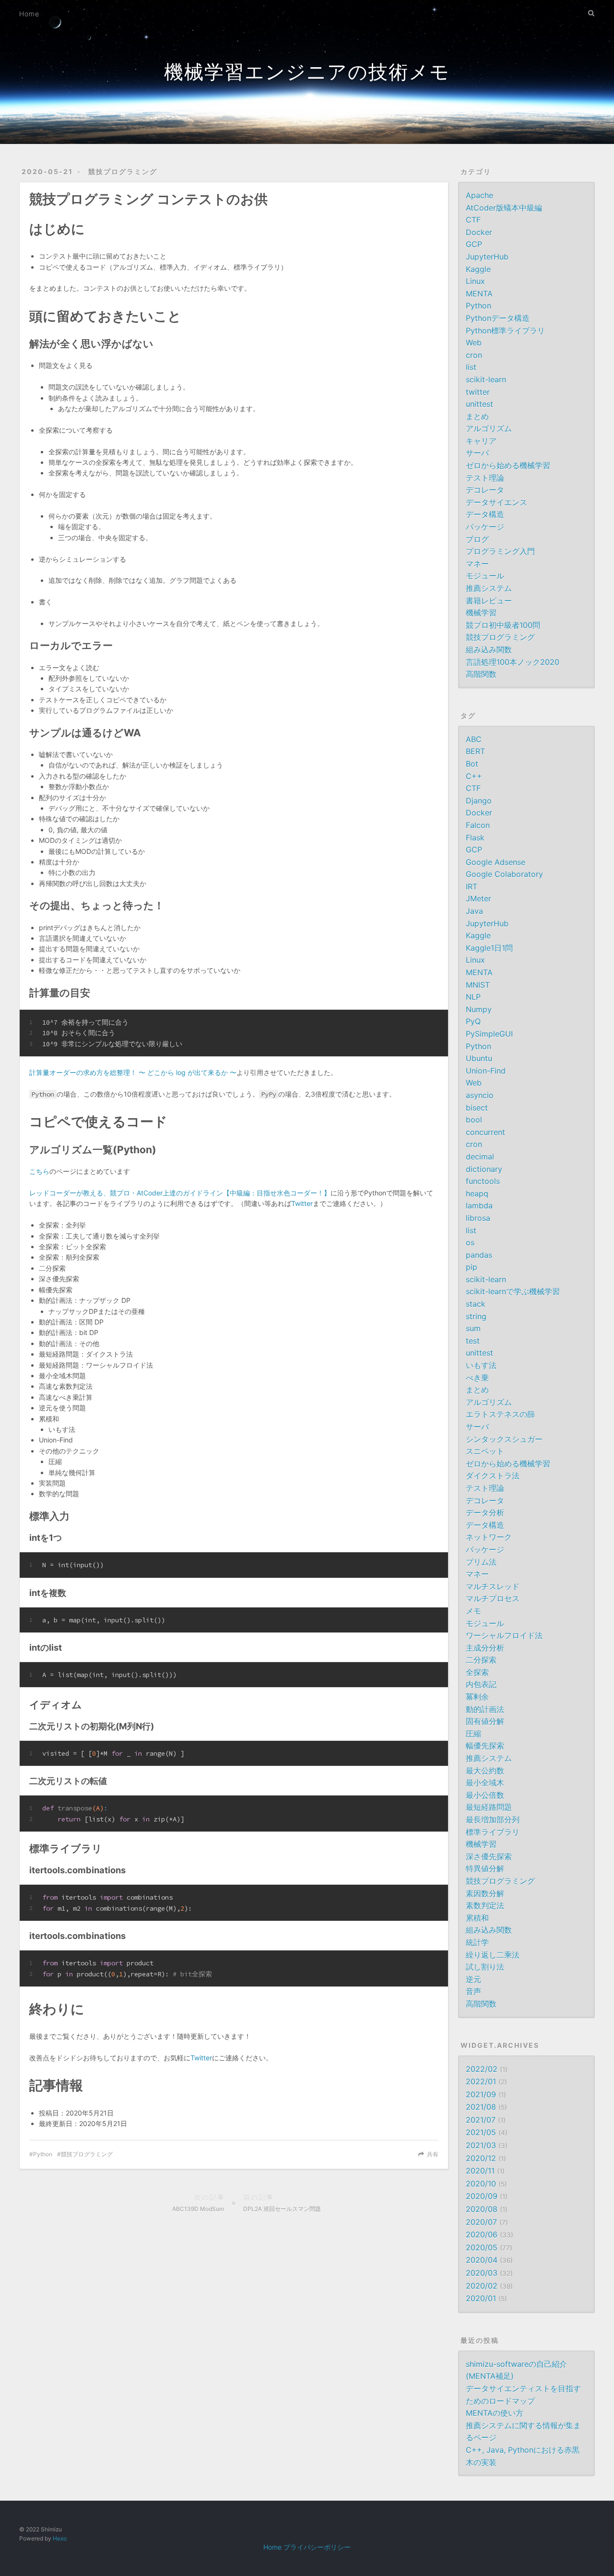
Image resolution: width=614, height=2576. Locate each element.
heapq (477, 1193)
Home (29, 14)
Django (479, 801)
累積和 (477, 1918)
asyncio (480, 1095)
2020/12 (481, 2158)
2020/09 (482, 2196)
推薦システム (489, 588)
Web (474, 343)
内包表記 (481, 1684)
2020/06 (482, 2234)
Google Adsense (496, 862)
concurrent (485, 1132)
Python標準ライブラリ (505, 331)
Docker (479, 232)
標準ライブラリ (493, 1832)
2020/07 (481, 2222)
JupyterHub (487, 257)
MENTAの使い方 (495, 2413)
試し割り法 (485, 1967)
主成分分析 (485, 1648)
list (471, 367)
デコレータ (485, 490)
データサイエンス (496, 502)
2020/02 (482, 2286)
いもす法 (481, 1365)
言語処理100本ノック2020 (513, 662)
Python (43, 2154)
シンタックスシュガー (504, 1439)
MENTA (479, 294)
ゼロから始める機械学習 (508, 465)
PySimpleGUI (489, 1034)
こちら (39, 1171)
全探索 (477, 1672)
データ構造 (485, 514)
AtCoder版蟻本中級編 (504, 208)
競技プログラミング (123, 171)
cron (474, 355)
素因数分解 (485, 1893)
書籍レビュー (489, 601)
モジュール (485, 576)
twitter (478, 392)
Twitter (302, 1203)
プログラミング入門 (500, 551)
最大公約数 (485, 1771)
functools (483, 1181)
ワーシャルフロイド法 (504, 1635)
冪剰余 (477, 1697)
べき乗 (477, 1378)
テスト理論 (485, 478)
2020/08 (482, 2209)
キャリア (481, 441)
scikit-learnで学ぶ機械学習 (513, 1291)
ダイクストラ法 (493, 1476)
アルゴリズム (489, 428)
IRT (472, 886)
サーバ (477, 453)
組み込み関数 (489, 650)
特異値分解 (485, 1868)
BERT (475, 751)
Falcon (478, 825)
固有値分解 (485, 1721)
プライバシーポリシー (317, 2547)
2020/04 (482, 2260)
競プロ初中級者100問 (503, 625)
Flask (475, 838)
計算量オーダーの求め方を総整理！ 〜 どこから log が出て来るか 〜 (133, 1072)
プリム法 (481, 1562)
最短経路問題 (489, 1807)
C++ (474, 776)
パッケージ (485, 527)
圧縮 (473, 1734)
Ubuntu (479, 1058)
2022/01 (481, 2081)
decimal (480, 1157)
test (473, 1341)
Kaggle (478, 269)
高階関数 (481, 674)
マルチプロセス (493, 1598)
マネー (477, 564)
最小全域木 (485, 1783)
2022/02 (482, 2069)
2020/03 (482, 2273)
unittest (479, 404)
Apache (479, 195)
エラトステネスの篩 (500, 1414)
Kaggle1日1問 (489, 948)
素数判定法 (485, 1905)
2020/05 (482, 2247)
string (476, 1316)
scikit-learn (486, 379)
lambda (479, 1205)
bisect (477, 1108)
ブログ (477, 539)
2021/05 (481, 2132)
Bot (472, 764)
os (470, 1242)
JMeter (478, 898)
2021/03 (481, 2145)
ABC (474, 739)
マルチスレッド (493, 1586)
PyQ (473, 1021)
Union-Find (486, 1071)
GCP (474, 244)
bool (474, 1120)
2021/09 (481, 2094)
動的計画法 (485, 1709)
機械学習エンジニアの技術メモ (307, 72)
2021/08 (481, 2107)
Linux (475, 281)
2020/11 (480, 2171)
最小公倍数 (485, 1795)
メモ (473, 1611)
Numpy (479, 1009)
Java (474, 911)
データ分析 (485, 1513)
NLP (473, 997)
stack (476, 1304)
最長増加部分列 (493, 1820)
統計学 (477, 1942)
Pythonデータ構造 (498, 318)
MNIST (478, 985)
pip (472, 1267)
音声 (473, 1991)
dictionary (484, 1169)
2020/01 (481, 2298)
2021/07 (481, 2120)
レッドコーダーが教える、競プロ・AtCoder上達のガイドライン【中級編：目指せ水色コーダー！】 (180, 1193)
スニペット (485, 1451)
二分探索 (481, 1660)
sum (473, 1328)
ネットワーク (489, 1537)
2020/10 (481, 2184)
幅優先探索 (485, 1746)
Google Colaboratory (504, 874)
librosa (478, 1218)
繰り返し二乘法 (493, 1955)
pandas (479, 1255)
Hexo (60, 2538)
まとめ (477, 416)
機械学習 (481, 613)
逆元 (473, 1979)
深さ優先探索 (489, 1856)
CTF (473, 220)
